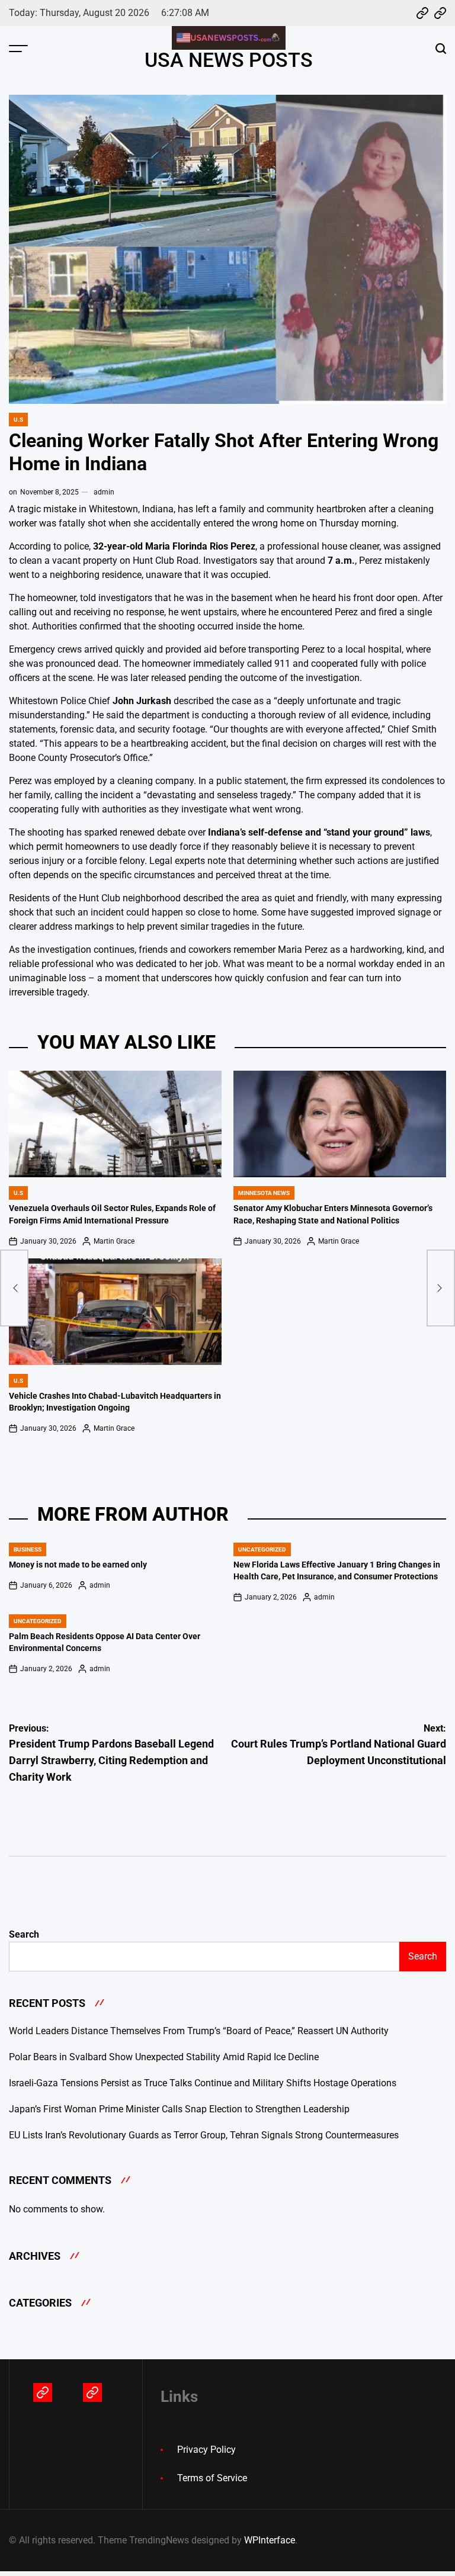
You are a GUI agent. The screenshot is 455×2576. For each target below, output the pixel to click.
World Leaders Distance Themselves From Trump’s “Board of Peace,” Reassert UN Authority (199, 2031)
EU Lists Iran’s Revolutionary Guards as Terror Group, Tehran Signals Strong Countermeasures (204, 2135)
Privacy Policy (206, 2450)
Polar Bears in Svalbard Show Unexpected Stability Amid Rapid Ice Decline (164, 2057)
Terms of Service (212, 2478)
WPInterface (270, 2540)
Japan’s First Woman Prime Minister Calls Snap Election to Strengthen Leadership (179, 2109)
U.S (18, 420)
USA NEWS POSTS (229, 60)
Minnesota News (264, 1193)
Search (24, 1934)
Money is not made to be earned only (78, 1565)
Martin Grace (114, 1241)
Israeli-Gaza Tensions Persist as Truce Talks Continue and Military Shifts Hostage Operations (203, 2083)
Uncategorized (262, 1549)
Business (28, 1549)
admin (104, 492)
